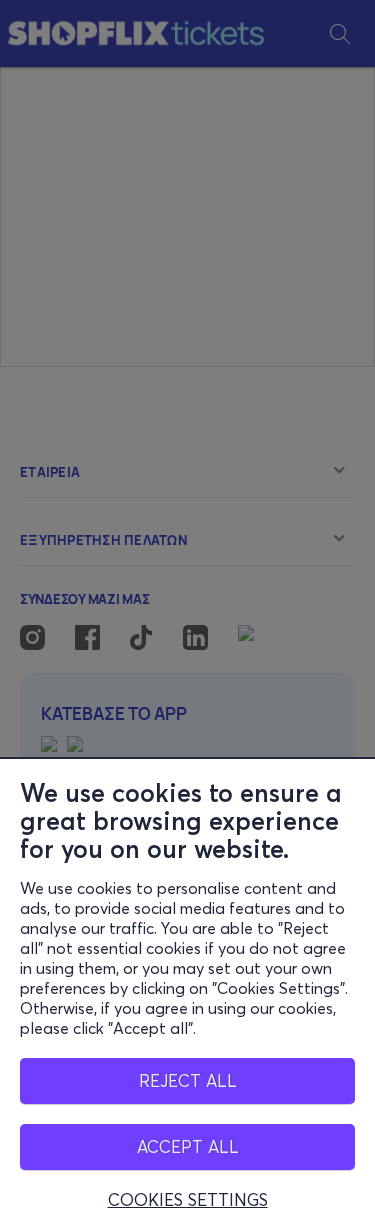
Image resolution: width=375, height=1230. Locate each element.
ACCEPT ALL (188, 1146)
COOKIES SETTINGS (188, 1200)
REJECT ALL (188, 1080)
